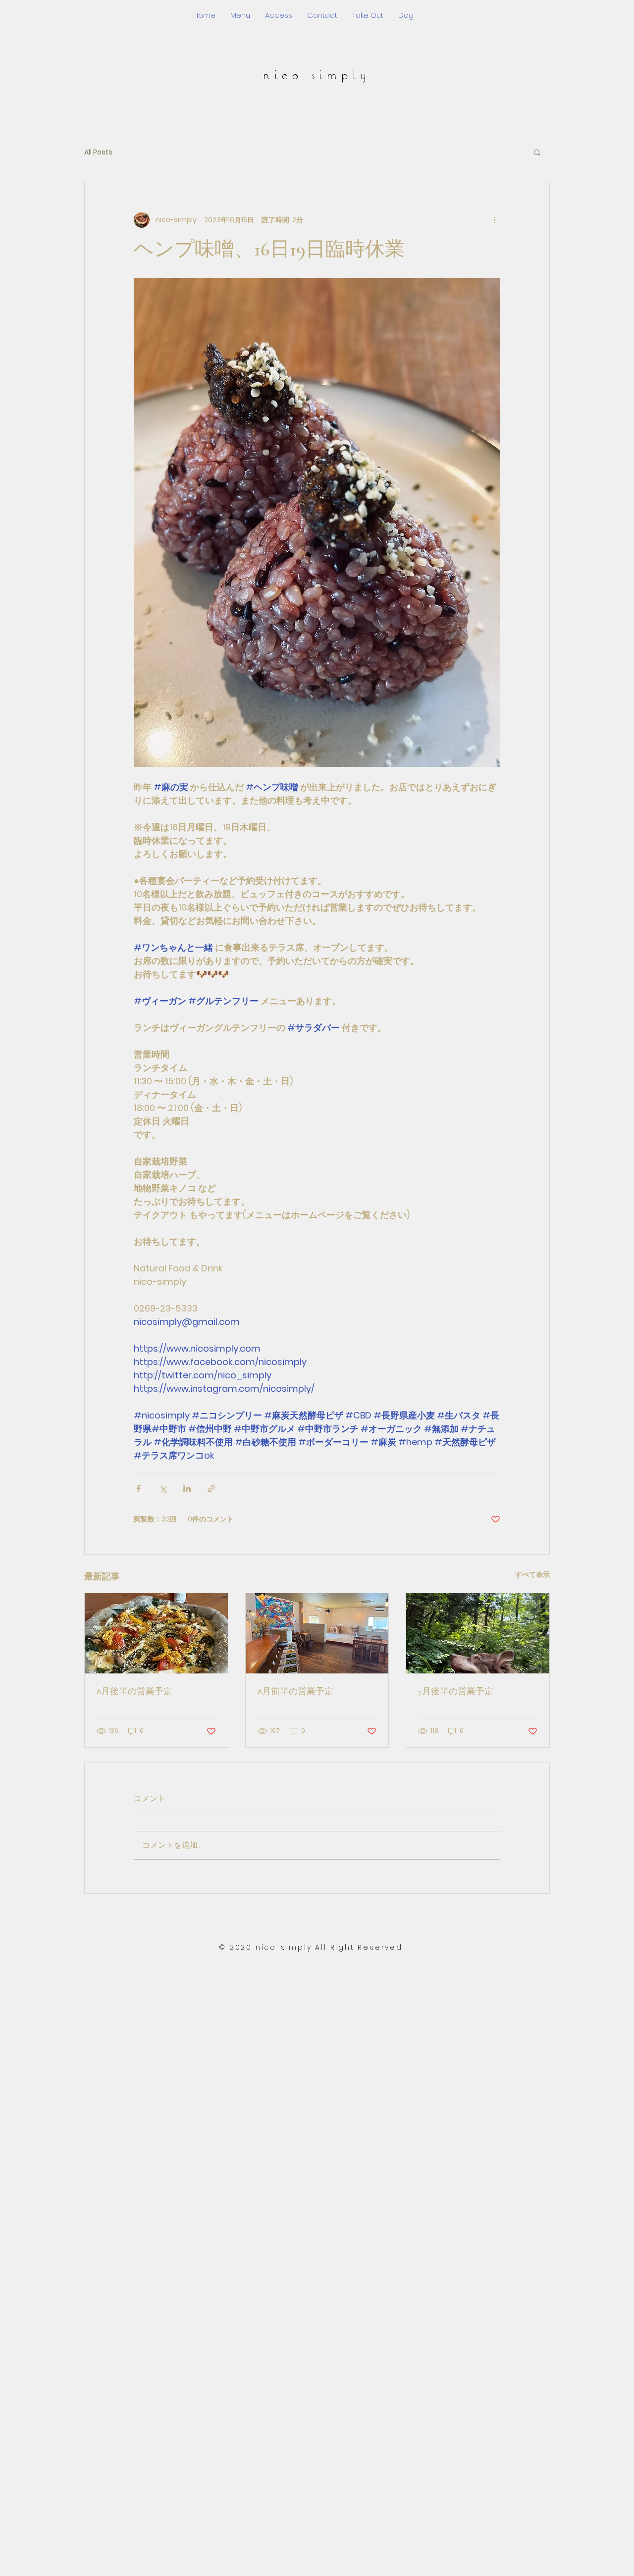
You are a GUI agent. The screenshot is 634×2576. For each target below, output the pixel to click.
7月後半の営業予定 (456, 1691)
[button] (537, 152)
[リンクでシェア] (211, 1489)
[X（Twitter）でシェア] (163, 1489)
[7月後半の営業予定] (478, 1633)
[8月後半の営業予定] (156, 1633)
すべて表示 (532, 1574)
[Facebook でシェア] (138, 1489)
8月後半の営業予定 (134, 1691)
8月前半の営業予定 (295, 1691)
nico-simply (317, 74)
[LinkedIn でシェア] (187, 1489)
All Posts (98, 152)
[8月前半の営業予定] (317, 1633)
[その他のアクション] (494, 220)
